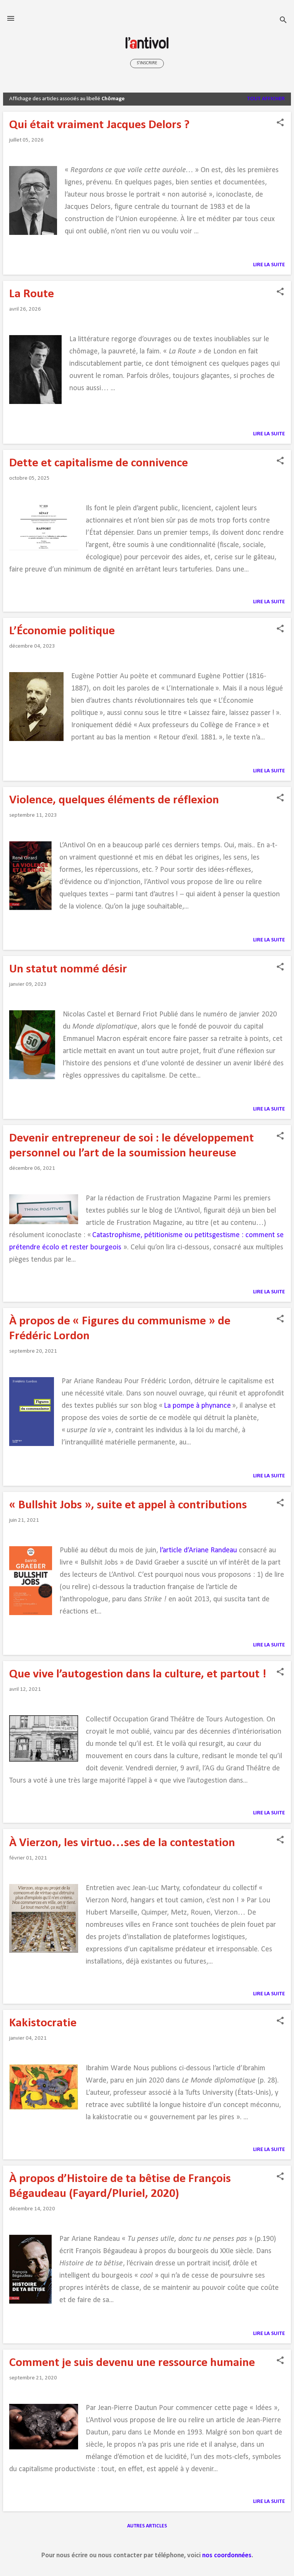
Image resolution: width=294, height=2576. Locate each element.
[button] (280, 123)
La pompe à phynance (197, 1406)
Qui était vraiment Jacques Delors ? (99, 125)
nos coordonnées (227, 2556)
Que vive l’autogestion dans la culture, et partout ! (138, 1674)
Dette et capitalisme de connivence (99, 463)
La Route (32, 294)
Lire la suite (269, 265)
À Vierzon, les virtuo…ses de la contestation (122, 1843)
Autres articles (147, 2526)
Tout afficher (266, 99)
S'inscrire (147, 63)
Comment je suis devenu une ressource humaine (132, 2363)
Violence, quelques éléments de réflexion (114, 800)
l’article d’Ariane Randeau (198, 1550)
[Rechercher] (283, 21)
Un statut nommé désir (68, 969)
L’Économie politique (62, 631)
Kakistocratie (43, 2023)
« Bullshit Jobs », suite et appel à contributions (128, 1505)
